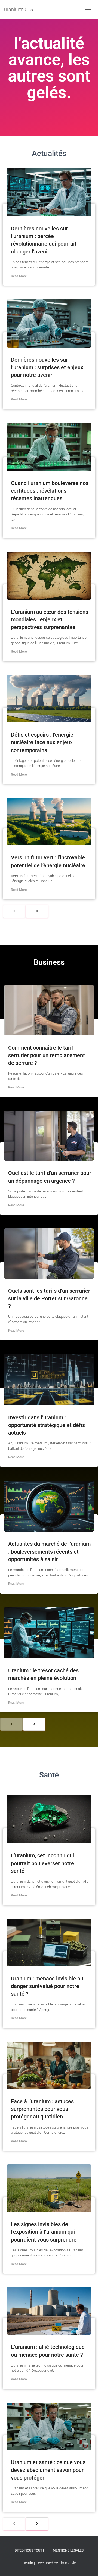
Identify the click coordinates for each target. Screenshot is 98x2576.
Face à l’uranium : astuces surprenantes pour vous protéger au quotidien (42, 2109)
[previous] (14, 911)
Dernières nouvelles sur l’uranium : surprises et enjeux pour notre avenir (47, 367)
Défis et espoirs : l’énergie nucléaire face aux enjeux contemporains (42, 742)
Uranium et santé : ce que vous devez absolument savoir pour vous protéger (48, 2470)
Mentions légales (68, 2550)
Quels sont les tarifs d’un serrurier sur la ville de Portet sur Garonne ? (49, 1298)
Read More (19, 276)
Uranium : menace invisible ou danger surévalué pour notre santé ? (47, 1986)
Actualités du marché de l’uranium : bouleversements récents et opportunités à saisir (49, 1551)
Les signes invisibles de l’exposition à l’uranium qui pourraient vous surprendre (44, 2232)
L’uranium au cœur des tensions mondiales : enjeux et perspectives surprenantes (50, 619)
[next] (37, 911)
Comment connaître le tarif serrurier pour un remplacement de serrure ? (47, 1055)
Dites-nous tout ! (29, 2550)
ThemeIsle (67, 2563)
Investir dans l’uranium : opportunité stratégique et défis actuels (47, 1425)
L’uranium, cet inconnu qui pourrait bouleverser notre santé (42, 1863)
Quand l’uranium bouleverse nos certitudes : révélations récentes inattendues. (50, 491)
